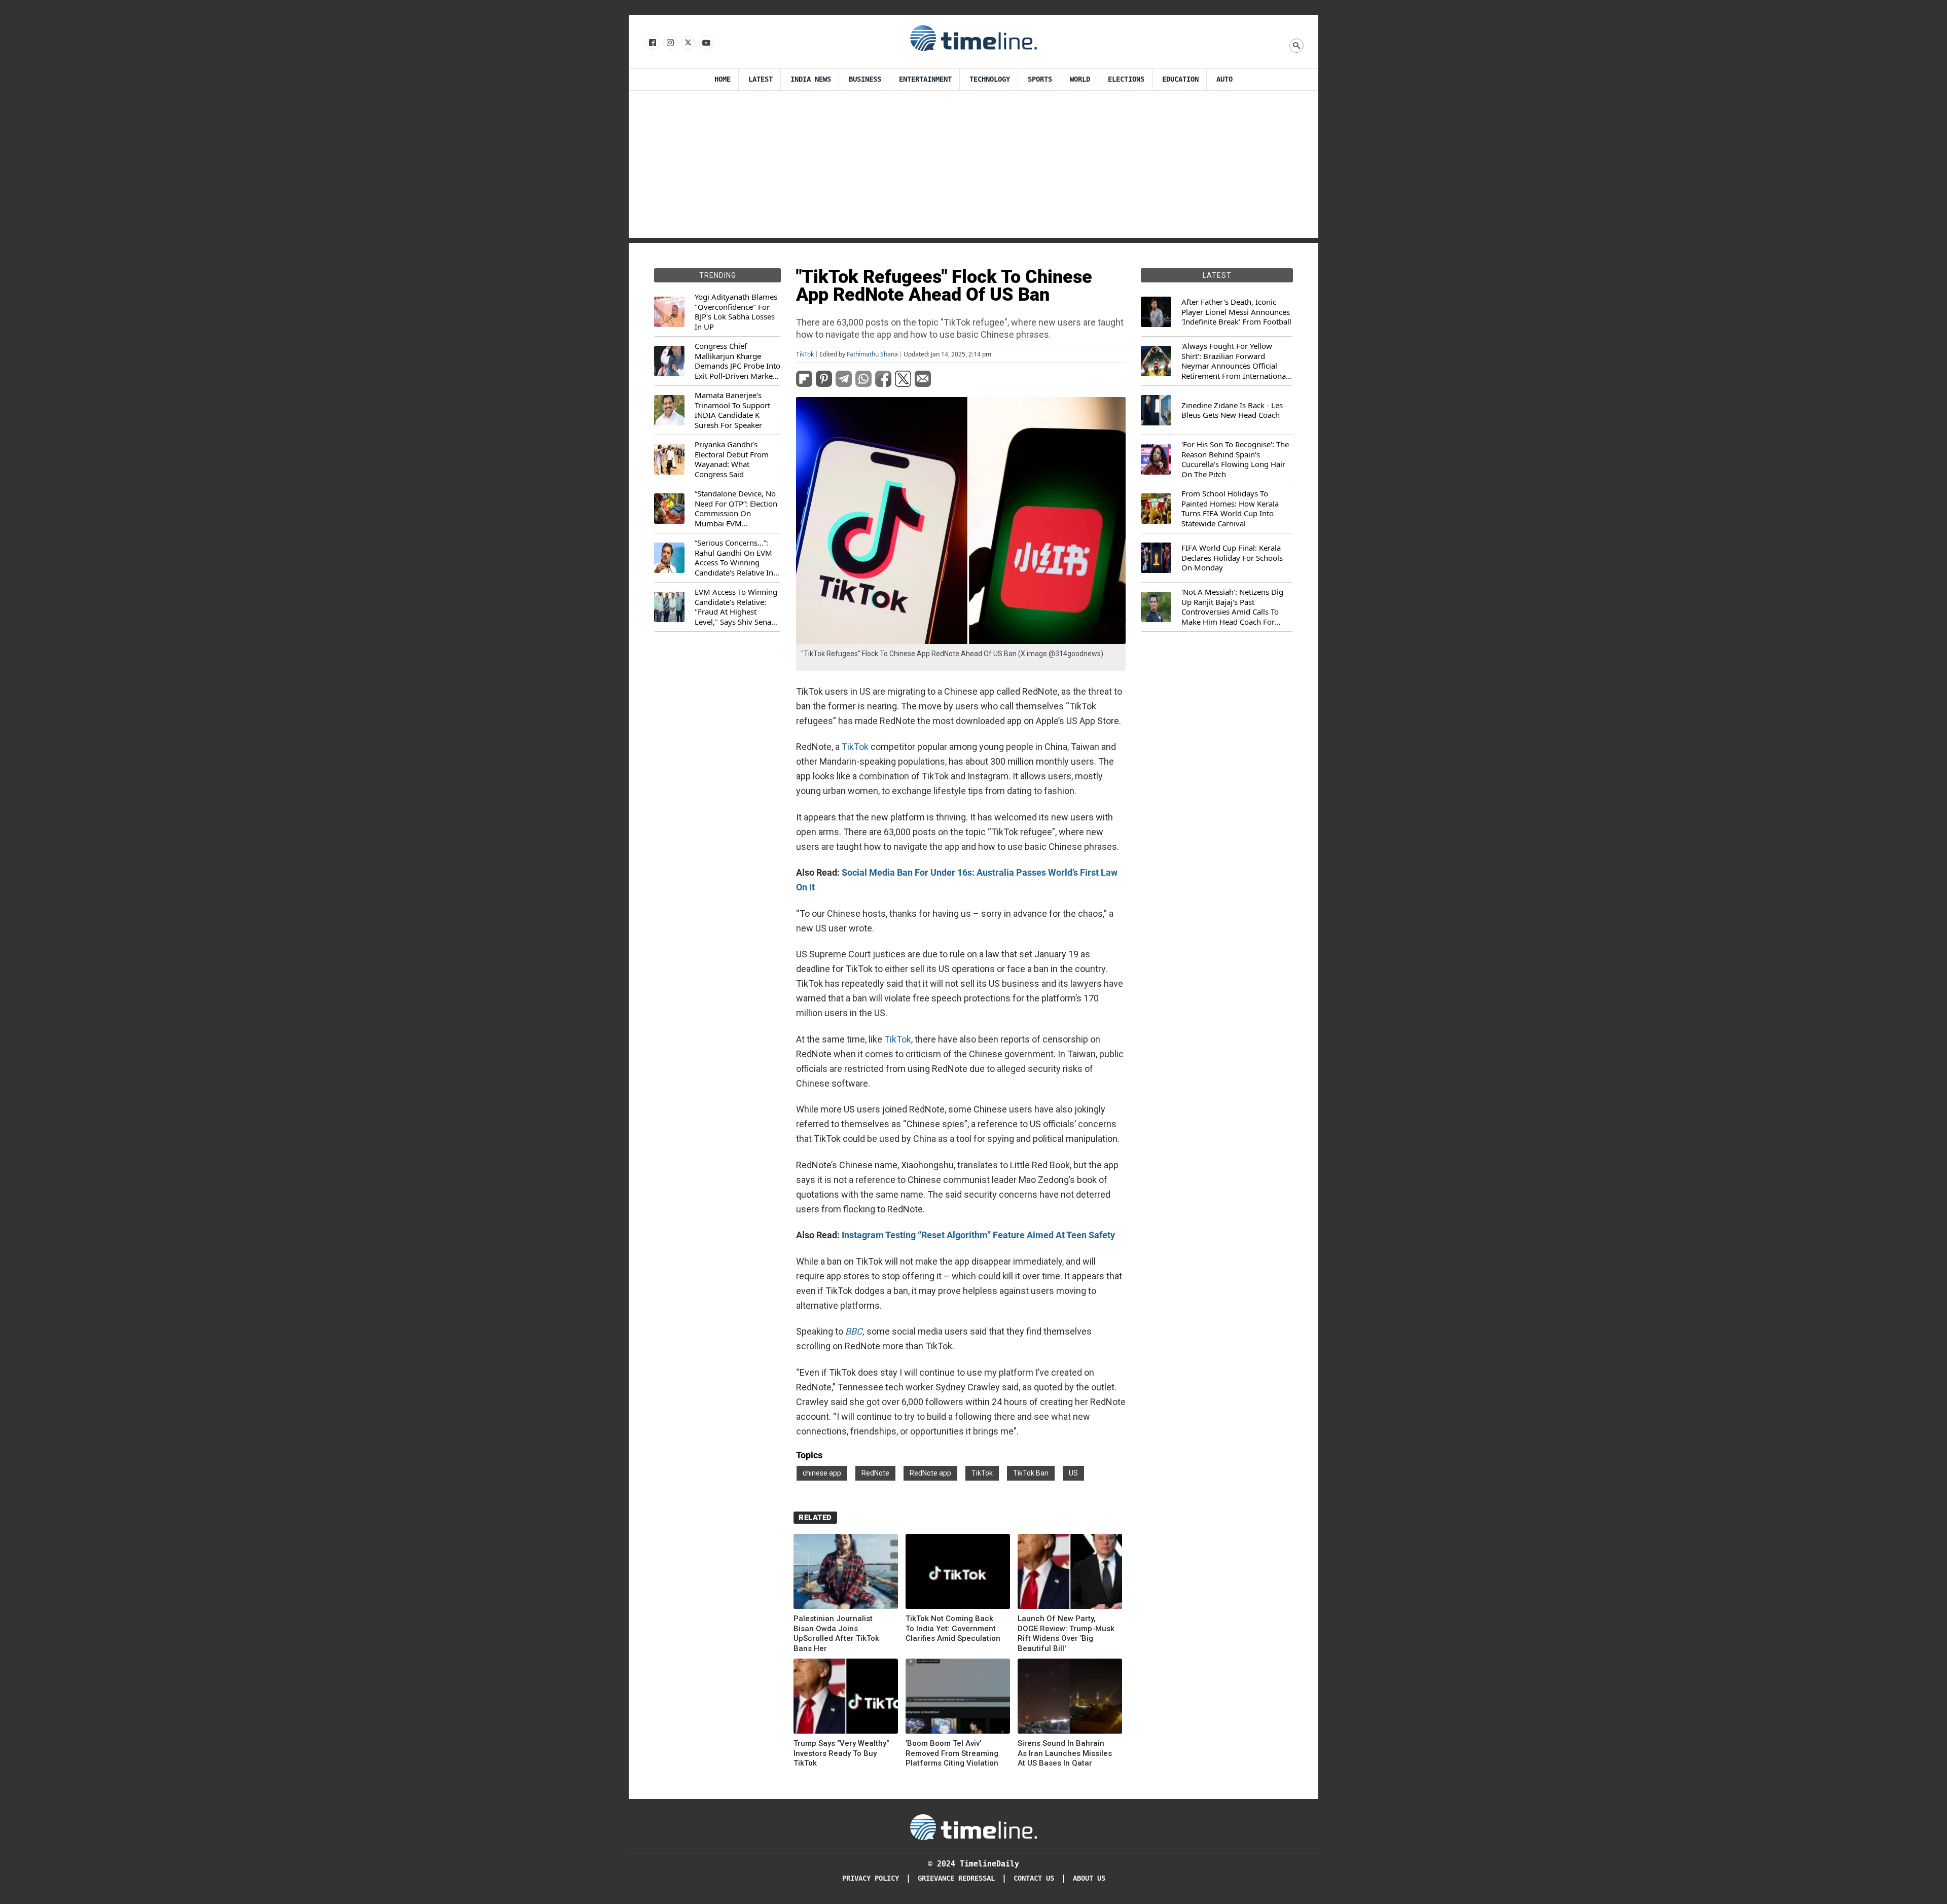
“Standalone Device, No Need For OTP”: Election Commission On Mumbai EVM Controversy (736, 509)
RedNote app (930, 1473)
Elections (1126, 79)
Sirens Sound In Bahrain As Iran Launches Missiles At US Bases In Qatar (1065, 1753)
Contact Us (1034, 1878)
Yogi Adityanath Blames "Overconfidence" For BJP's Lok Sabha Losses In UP (736, 312)
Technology (990, 79)
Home (723, 79)
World (1080, 79)
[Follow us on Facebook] (652, 43)
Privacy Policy (871, 1878)
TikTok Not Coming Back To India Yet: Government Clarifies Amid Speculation (953, 1628)
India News (811, 79)
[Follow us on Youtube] (706, 43)
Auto (1224, 79)
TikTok (805, 354)
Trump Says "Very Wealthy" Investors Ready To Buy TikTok (841, 1753)
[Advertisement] (974, 167)
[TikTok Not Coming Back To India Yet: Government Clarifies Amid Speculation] (958, 1573)
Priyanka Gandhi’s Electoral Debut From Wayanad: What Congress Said (732, 459)
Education (1180, 79)
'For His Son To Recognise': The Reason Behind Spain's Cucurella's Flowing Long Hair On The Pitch (1235, 459)
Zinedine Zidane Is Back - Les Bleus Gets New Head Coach (1232, 410)
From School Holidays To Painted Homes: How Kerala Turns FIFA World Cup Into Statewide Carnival (1230, 509)
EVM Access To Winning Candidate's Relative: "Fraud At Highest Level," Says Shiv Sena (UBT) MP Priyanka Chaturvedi (736, 607)
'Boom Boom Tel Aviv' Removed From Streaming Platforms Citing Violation (952, 1753)
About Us (1089, 1878)
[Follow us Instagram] (670, 43)
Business (865, 79)
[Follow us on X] (687, 43)
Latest (761, 79)
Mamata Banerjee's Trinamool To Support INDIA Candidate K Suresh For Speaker (732, 410)
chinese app (822, 1473)
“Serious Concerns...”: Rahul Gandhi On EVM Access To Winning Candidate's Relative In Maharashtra (734, 558)
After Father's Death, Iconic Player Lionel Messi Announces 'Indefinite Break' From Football (1236, 312)
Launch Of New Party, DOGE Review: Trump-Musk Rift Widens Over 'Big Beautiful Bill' (1066, 1633)
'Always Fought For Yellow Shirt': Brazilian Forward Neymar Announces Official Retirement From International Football (1235, 361)
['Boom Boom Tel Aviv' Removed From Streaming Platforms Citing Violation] (958, 1698)
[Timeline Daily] (974, 38)
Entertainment (925, 79)
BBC (853, 1331)
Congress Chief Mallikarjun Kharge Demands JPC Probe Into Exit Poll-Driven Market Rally (737, 361)
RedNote (875, 1473)
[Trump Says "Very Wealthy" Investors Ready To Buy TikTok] (846, 1698)
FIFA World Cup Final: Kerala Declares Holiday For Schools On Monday (1232, 558)
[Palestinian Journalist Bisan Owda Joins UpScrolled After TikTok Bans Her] (846, 1573)
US (1073, 1473)
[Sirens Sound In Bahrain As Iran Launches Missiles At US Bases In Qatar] (1070, 1698)
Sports (1040, 79)
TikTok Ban (1031, 1473)
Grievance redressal (956, 1878)
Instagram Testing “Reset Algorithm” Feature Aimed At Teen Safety (978, 1235)
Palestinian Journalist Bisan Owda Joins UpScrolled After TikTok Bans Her (836, 1633)
